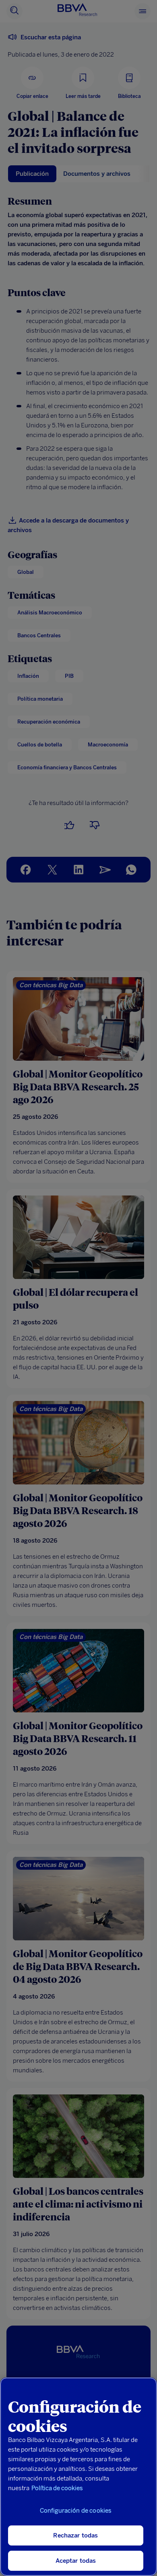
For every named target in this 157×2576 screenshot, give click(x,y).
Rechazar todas (75, 2535)
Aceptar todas (76, 2561)
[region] (78, 2477)
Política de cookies (57, 2488)
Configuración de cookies (76, 2511)
